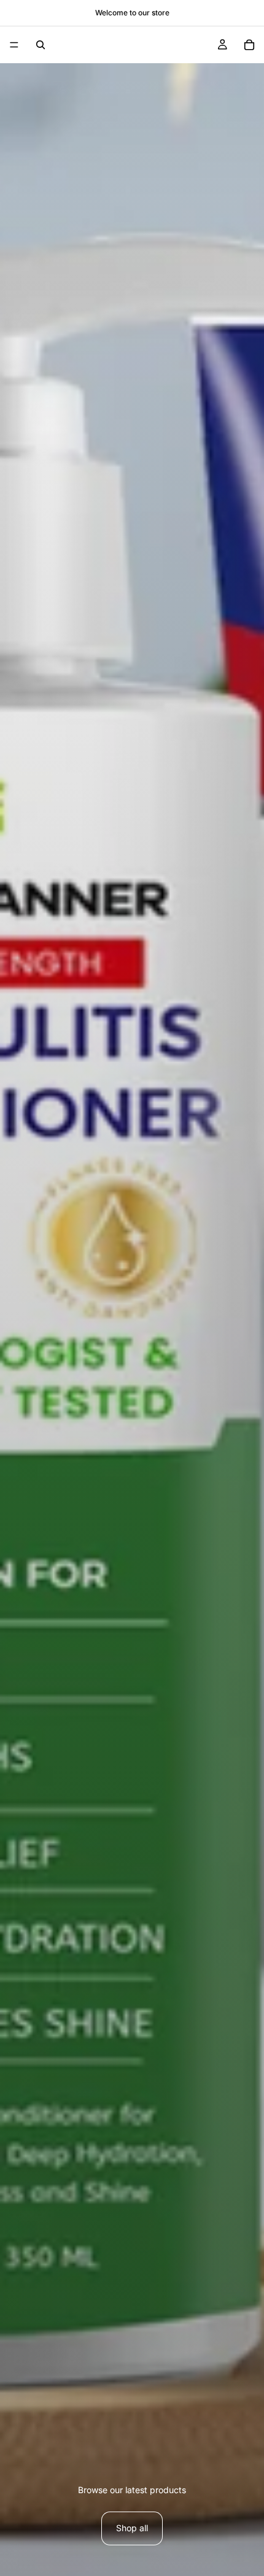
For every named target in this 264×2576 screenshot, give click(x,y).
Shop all (132, 2528)
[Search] (41, 45)
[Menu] (14, 45)
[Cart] (249, 45)
